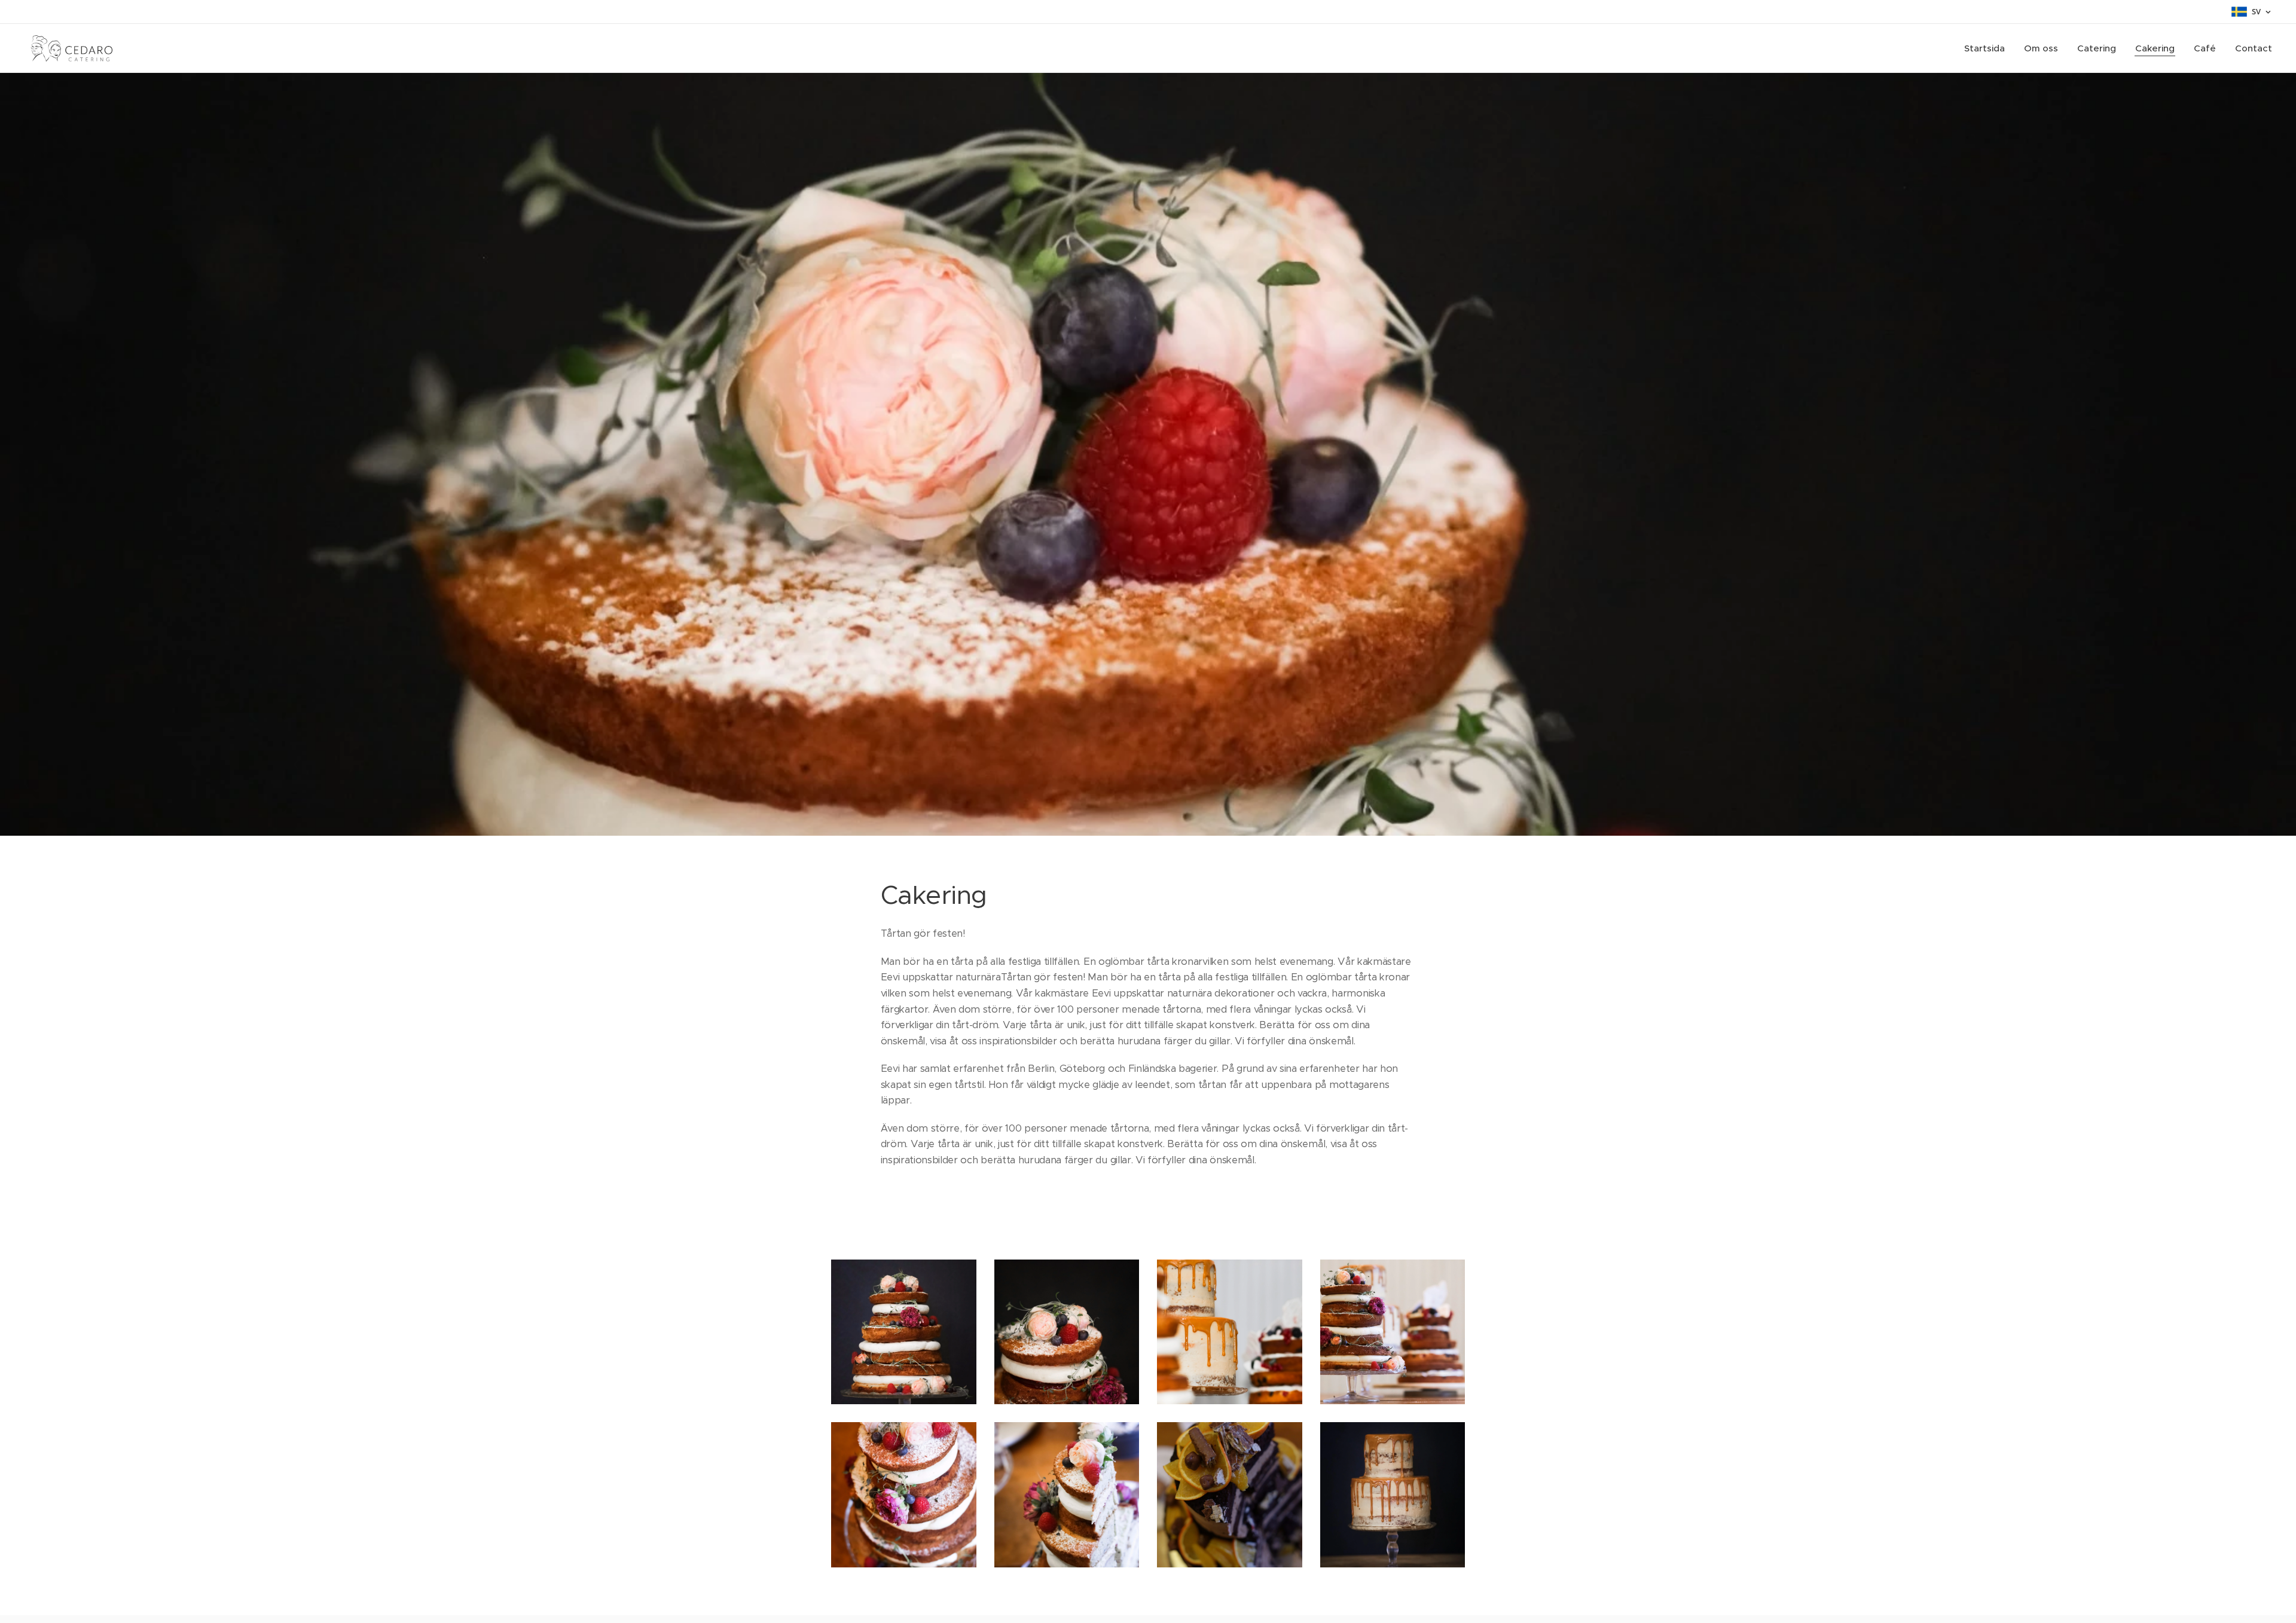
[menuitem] (1988, 48)
